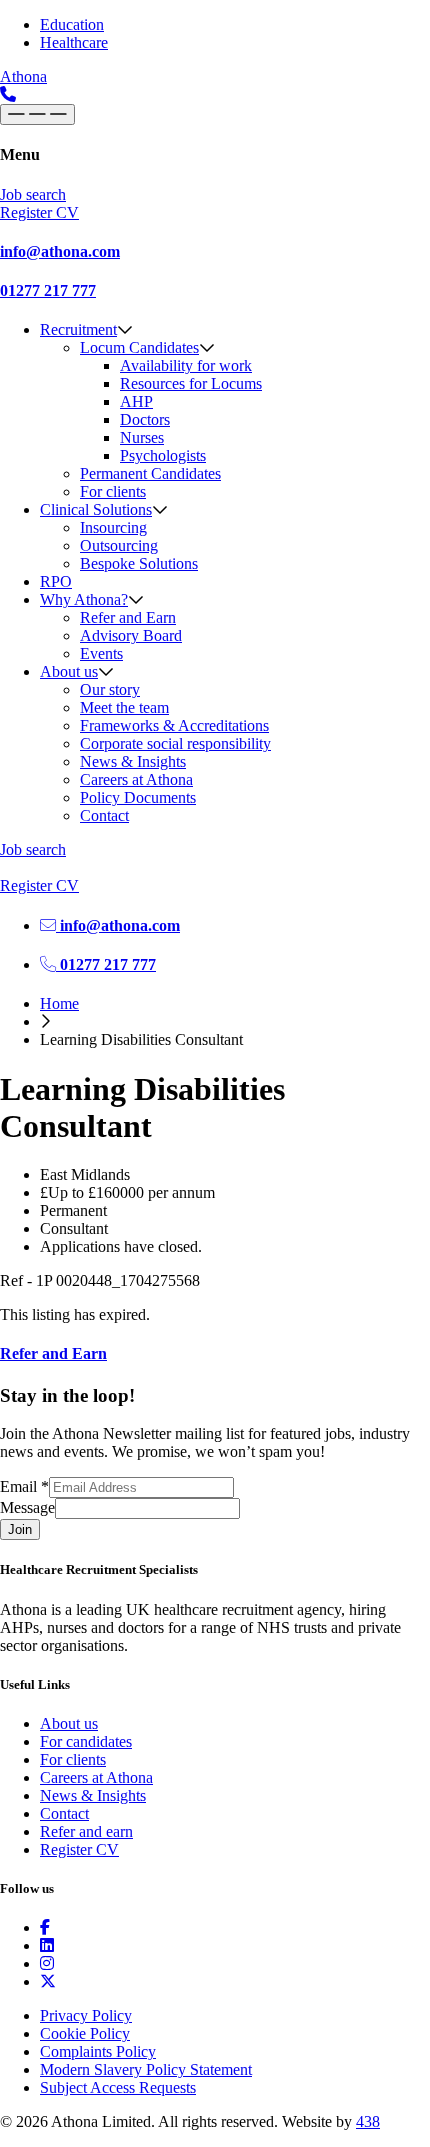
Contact (104, 815)
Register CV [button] (39, 212)
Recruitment (78, 329)
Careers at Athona (136, 779)
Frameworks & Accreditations (174, 725)
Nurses (142, 437)
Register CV (79, 1849)
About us (69, 671)
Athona (23, 76)
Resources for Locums (191, 383)
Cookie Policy (85, 2033)
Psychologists (163, 455)
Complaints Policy (98, 2051)
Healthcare (74, 42)
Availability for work (186, 365)
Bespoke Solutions (139, 563)
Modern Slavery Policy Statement (146, 2069)
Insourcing (113, 527)
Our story (110, 689)
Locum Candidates (139, 347)
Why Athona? (84, 599)
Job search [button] (33, 194)
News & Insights (133, 761)
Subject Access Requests (118, 2087)
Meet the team (124, 707)
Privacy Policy (86, 2015)
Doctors (145, 419)
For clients (113, 491)
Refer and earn (86, 1831)
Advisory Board (131, 635)
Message (27, 1507)
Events (101, 653)
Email (24, 1486)
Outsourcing (119, 545)
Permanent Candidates (150, 473)
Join (20, 1529)
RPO (56, 581)
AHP (136, 401)
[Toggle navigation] (37, 114)
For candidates (86, 1741)
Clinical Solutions (96, 509)
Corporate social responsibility (175, 743)
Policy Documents (138, 797)
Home (59, 1003)
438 (368, 2121)
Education (72, 24)
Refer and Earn (128, 617)
